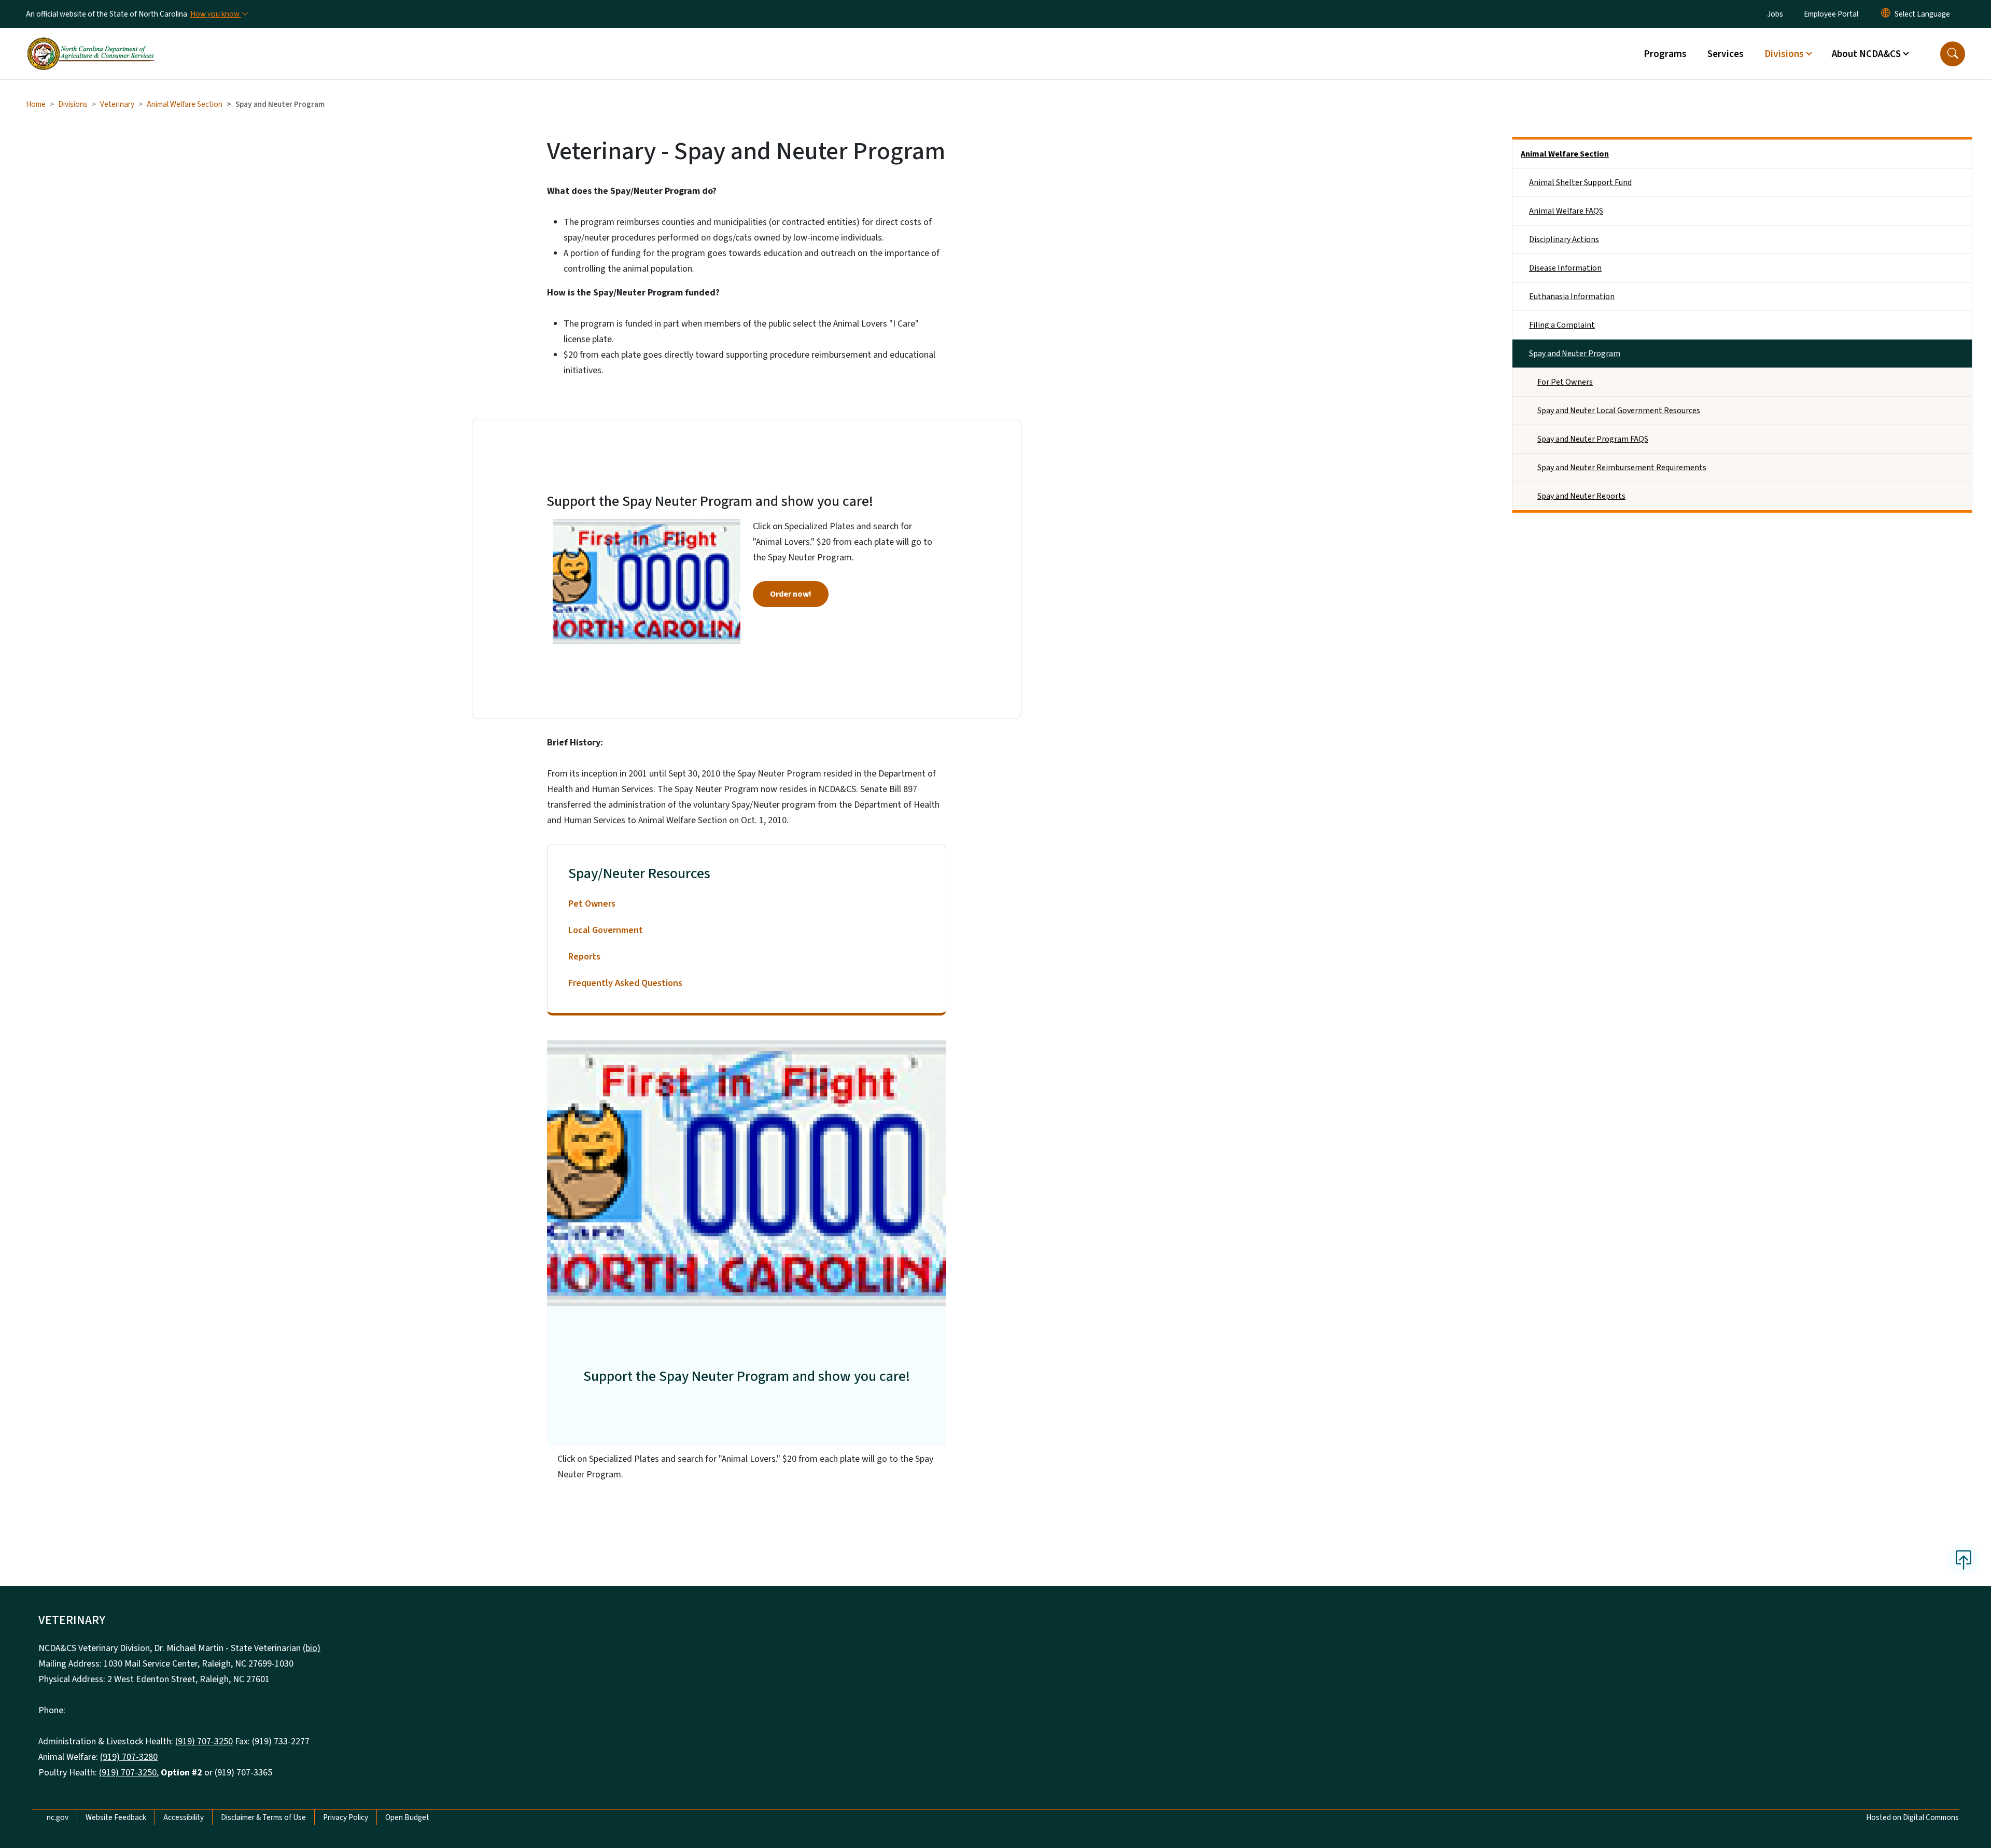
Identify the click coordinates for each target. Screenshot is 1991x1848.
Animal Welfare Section (185, 104)
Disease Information (1565, 268)
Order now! (791, 594)
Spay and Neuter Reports (1581, 496)
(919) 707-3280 (129, 1757)
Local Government (606, 930)
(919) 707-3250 (204, 1741)
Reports (584, 957)
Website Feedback (116, 1817)
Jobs (1775, 14)
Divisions (73, 104)
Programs (1665, 54)
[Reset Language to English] (1886, 14)
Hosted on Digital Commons (1912, 1817)
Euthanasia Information (1572, 297)
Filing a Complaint (1562, 325)
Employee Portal (1831, 14)
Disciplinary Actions (1564, 239)
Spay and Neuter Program (1575, 354)
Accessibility (184, 1817)
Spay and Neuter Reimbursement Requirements (1622, 468)
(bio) (312, 1648)
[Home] (91, 42)
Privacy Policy (346, 1817)
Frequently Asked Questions (625, 983)
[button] (1953, 54)
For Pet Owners (1565, 382)
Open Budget (407, 1817)
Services (1726, 54)
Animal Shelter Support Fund (1580, 182)
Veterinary (117, 104)
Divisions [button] (1784, 54)
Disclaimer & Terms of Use (263, 1817)
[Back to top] (1964, 1560)
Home (36, 104)
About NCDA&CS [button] (1866, 54)
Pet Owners (592, 904)
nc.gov (58, 1817)
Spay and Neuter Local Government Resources (1619, 411)
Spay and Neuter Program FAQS (1593, 439)
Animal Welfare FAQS (1566, 211)
